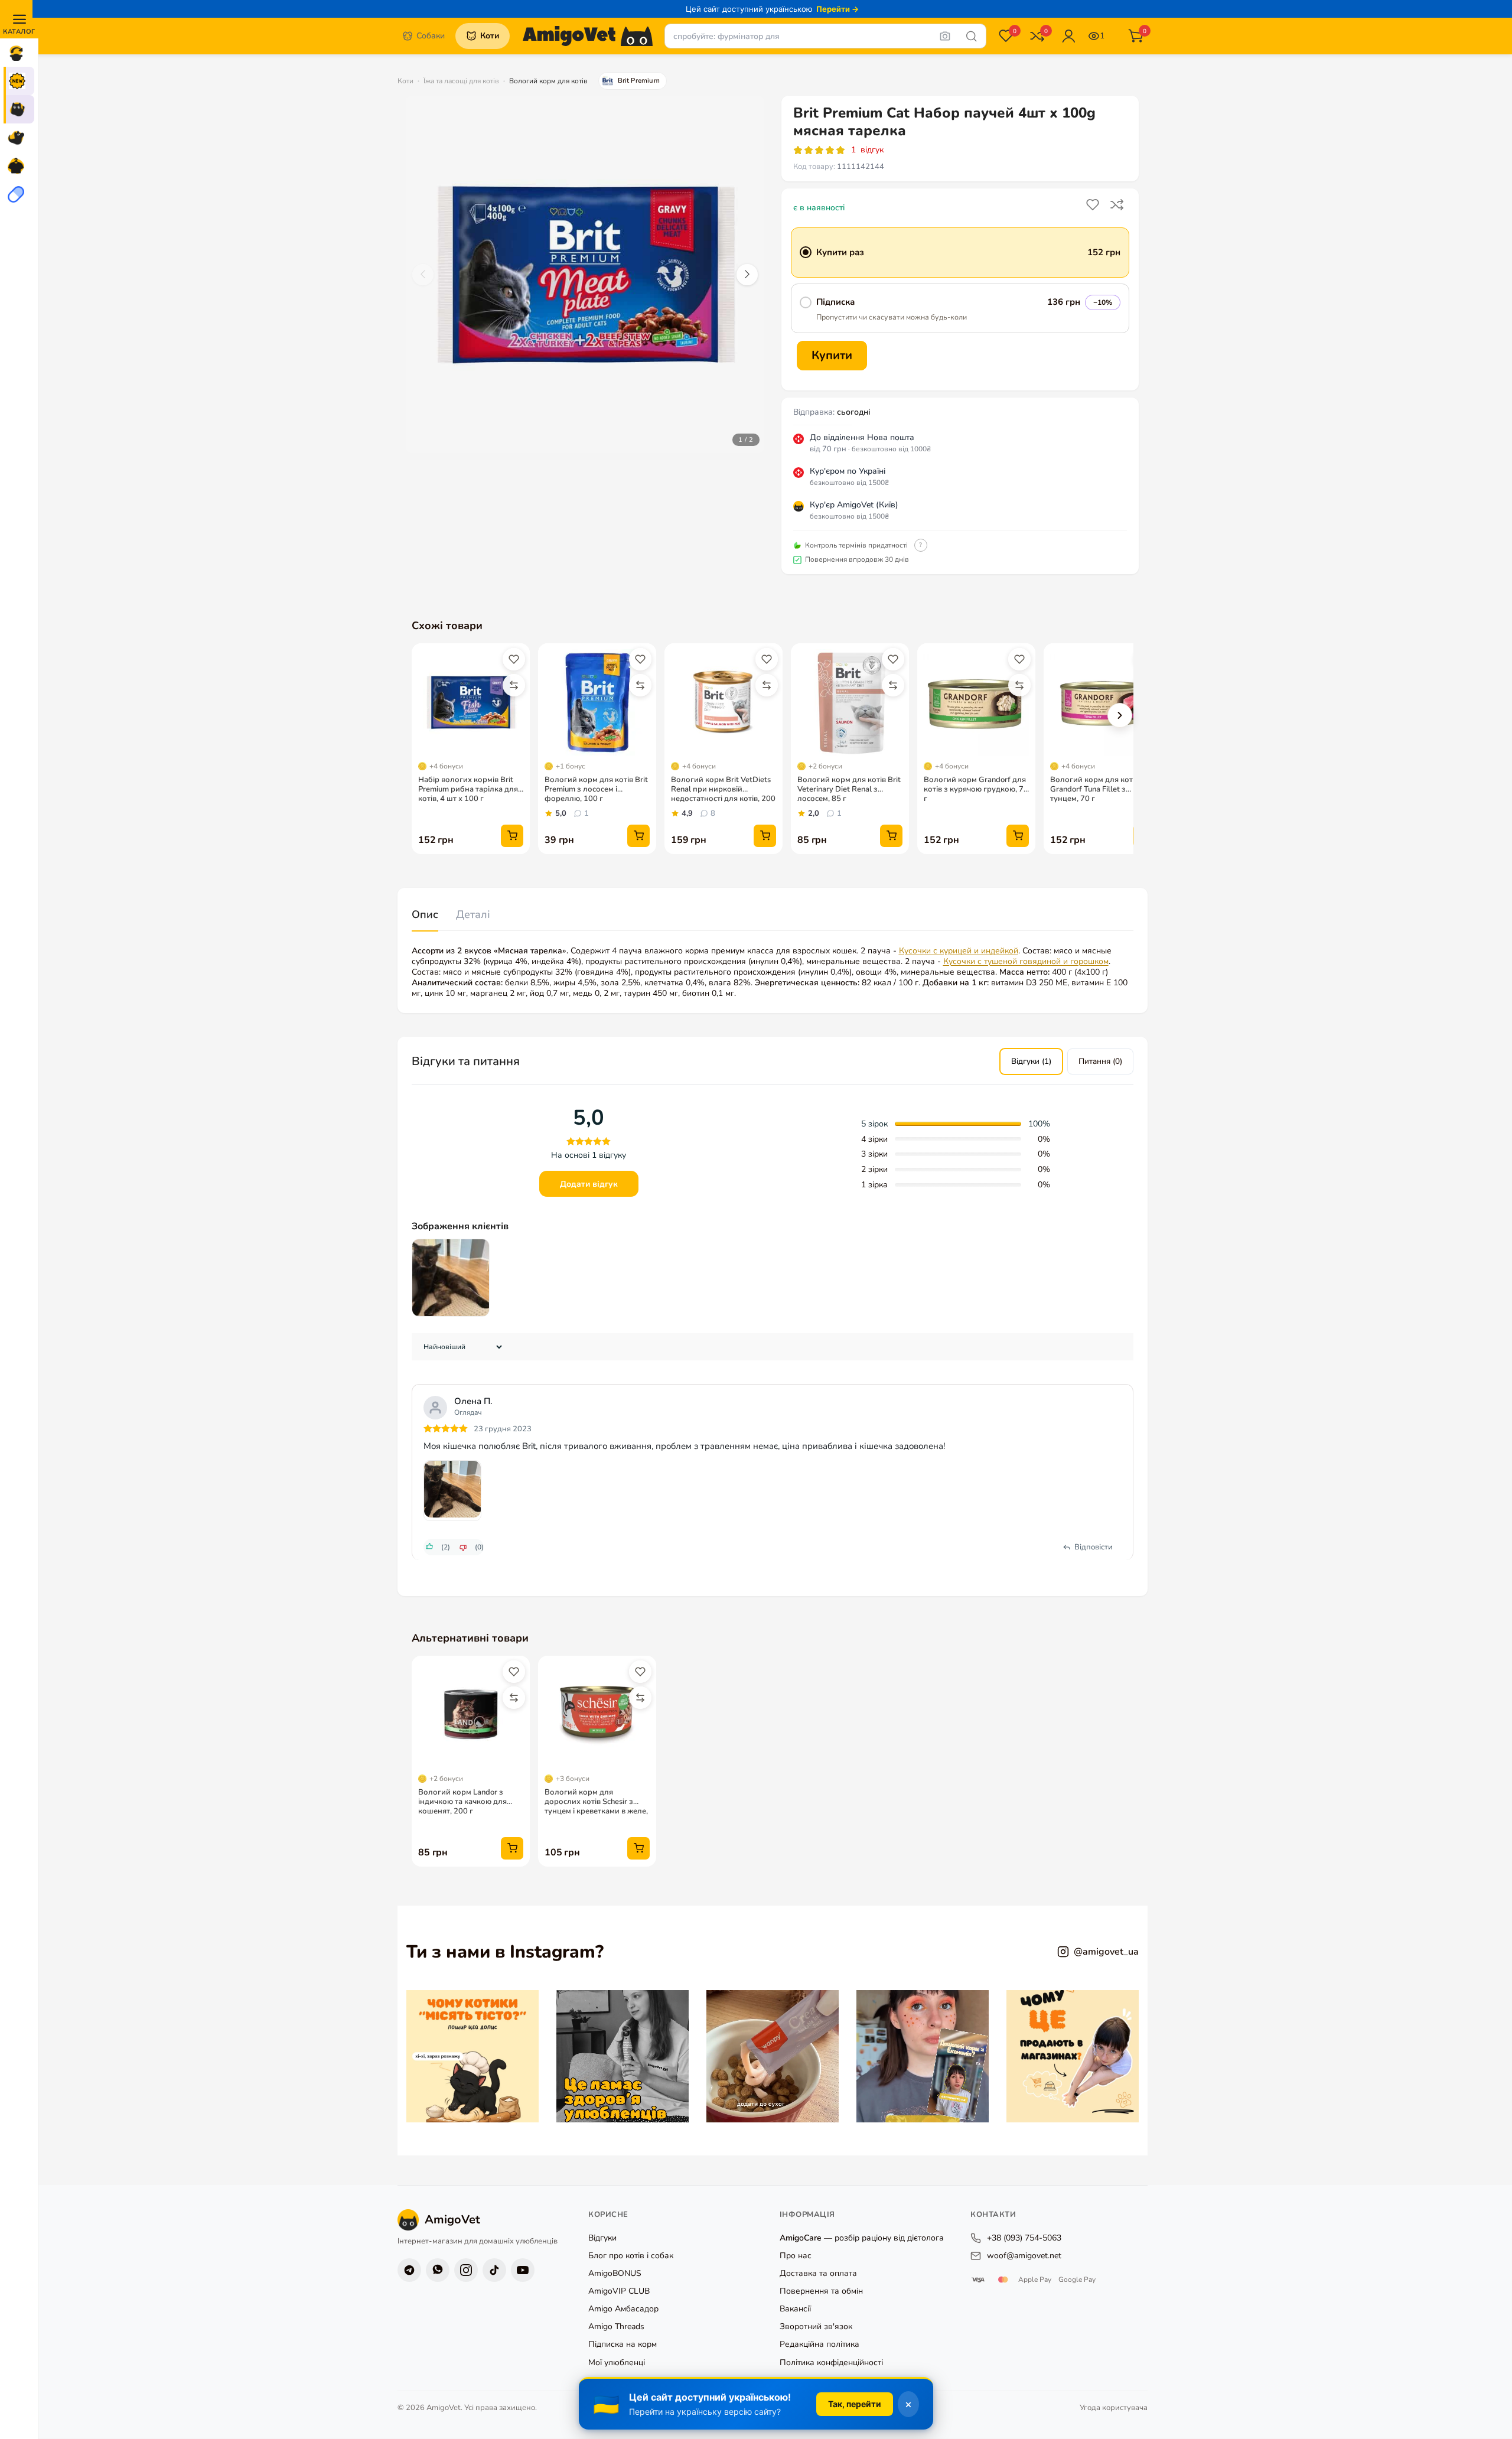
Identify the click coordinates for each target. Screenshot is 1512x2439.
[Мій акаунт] (1068, 36)
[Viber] (438, 2270)
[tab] (425, 915)
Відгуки (602, 2238)
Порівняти (1118, 205)
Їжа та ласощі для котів (461, 81)
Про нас (796, 2256)
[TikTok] (494, 2270)
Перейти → (838, 9)
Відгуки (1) (1031, 1061)
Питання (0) (1100, 1061)
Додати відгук (589, 1184)
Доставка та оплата (818, 2274)
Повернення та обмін (821, 2292)
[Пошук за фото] (945, 36)
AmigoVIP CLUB (619, 2292)
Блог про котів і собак (631, 2256)
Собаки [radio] (431, 36)
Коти (405, 81)
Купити (832, 355)
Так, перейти (855, 2404)
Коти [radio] (490, 36)
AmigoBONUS (615, 2274)
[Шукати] (972, 36)
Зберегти (1094, 205)
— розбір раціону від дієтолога (862, 2238)
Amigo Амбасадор (623, 2309)
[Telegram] (409, 2270)
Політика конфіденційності (831, 2363)
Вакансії (795, 2309)
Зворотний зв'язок (816, 2327)
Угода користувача (1114, 2408)
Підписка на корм (623, 2345)
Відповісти (1094, 1547)
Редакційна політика (819, 2345)
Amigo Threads (616, 2327)
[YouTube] (523, 2270)
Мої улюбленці (617, 2363)
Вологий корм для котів (548, 81)
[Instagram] (466, 2270)
